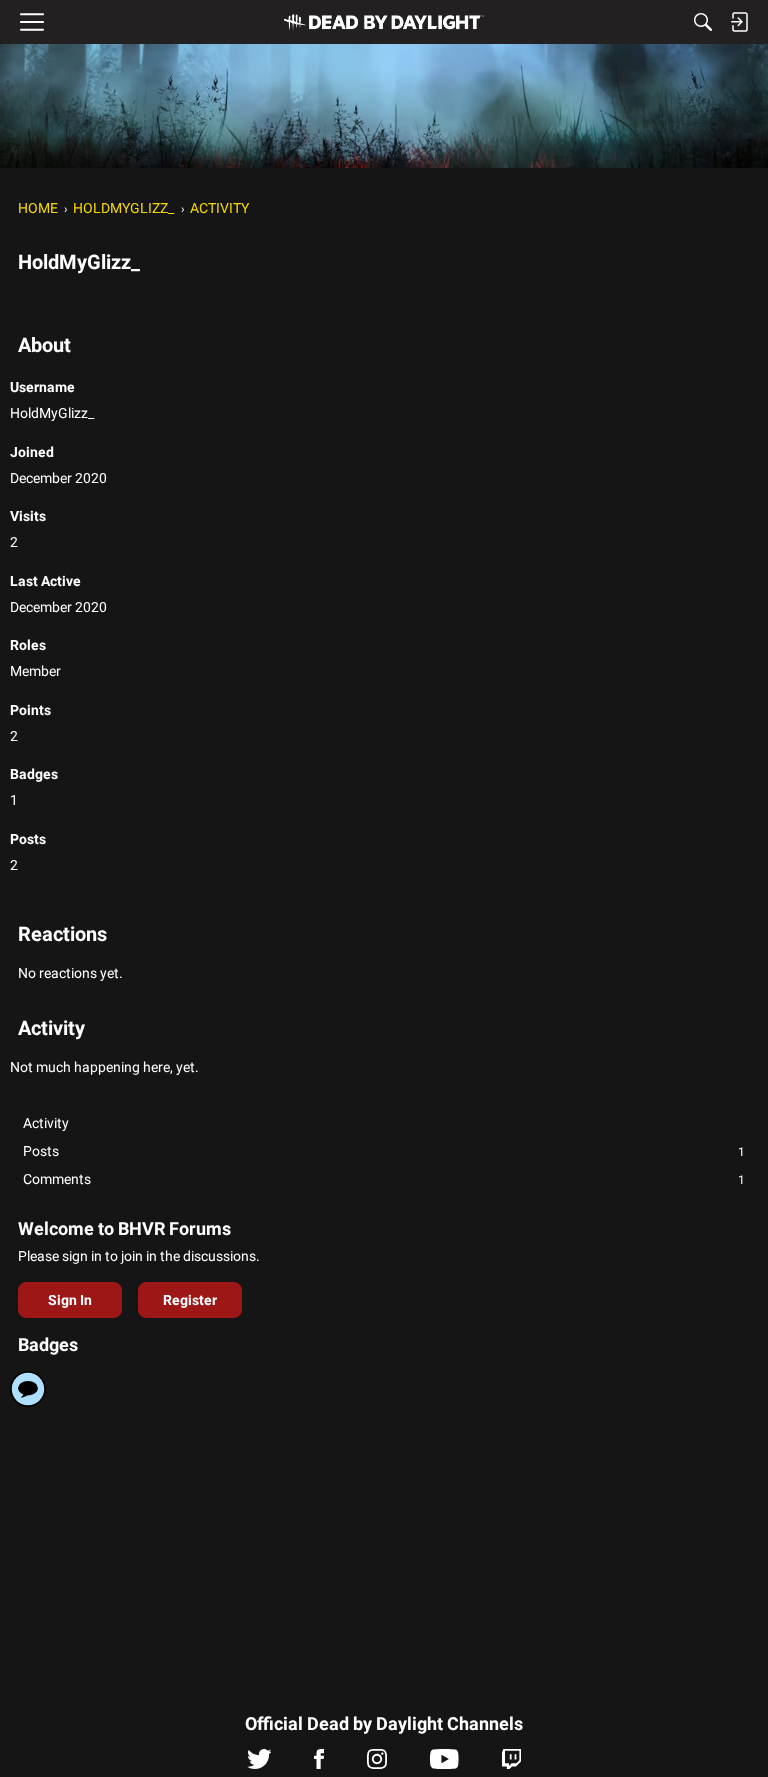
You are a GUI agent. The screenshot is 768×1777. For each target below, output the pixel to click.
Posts (384, 1151)
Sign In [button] (70, 1300)
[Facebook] (319, 1764)
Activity (46, 1123)
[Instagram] (377, 1764)
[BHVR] (384, 22)
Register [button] (190, 1300)
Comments (384, 1179)
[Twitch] (511, 1764)
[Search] (703, 22)
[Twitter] (259, 1764)
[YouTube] (444, 1764)
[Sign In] (739, 22)
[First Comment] (28, 1389)
